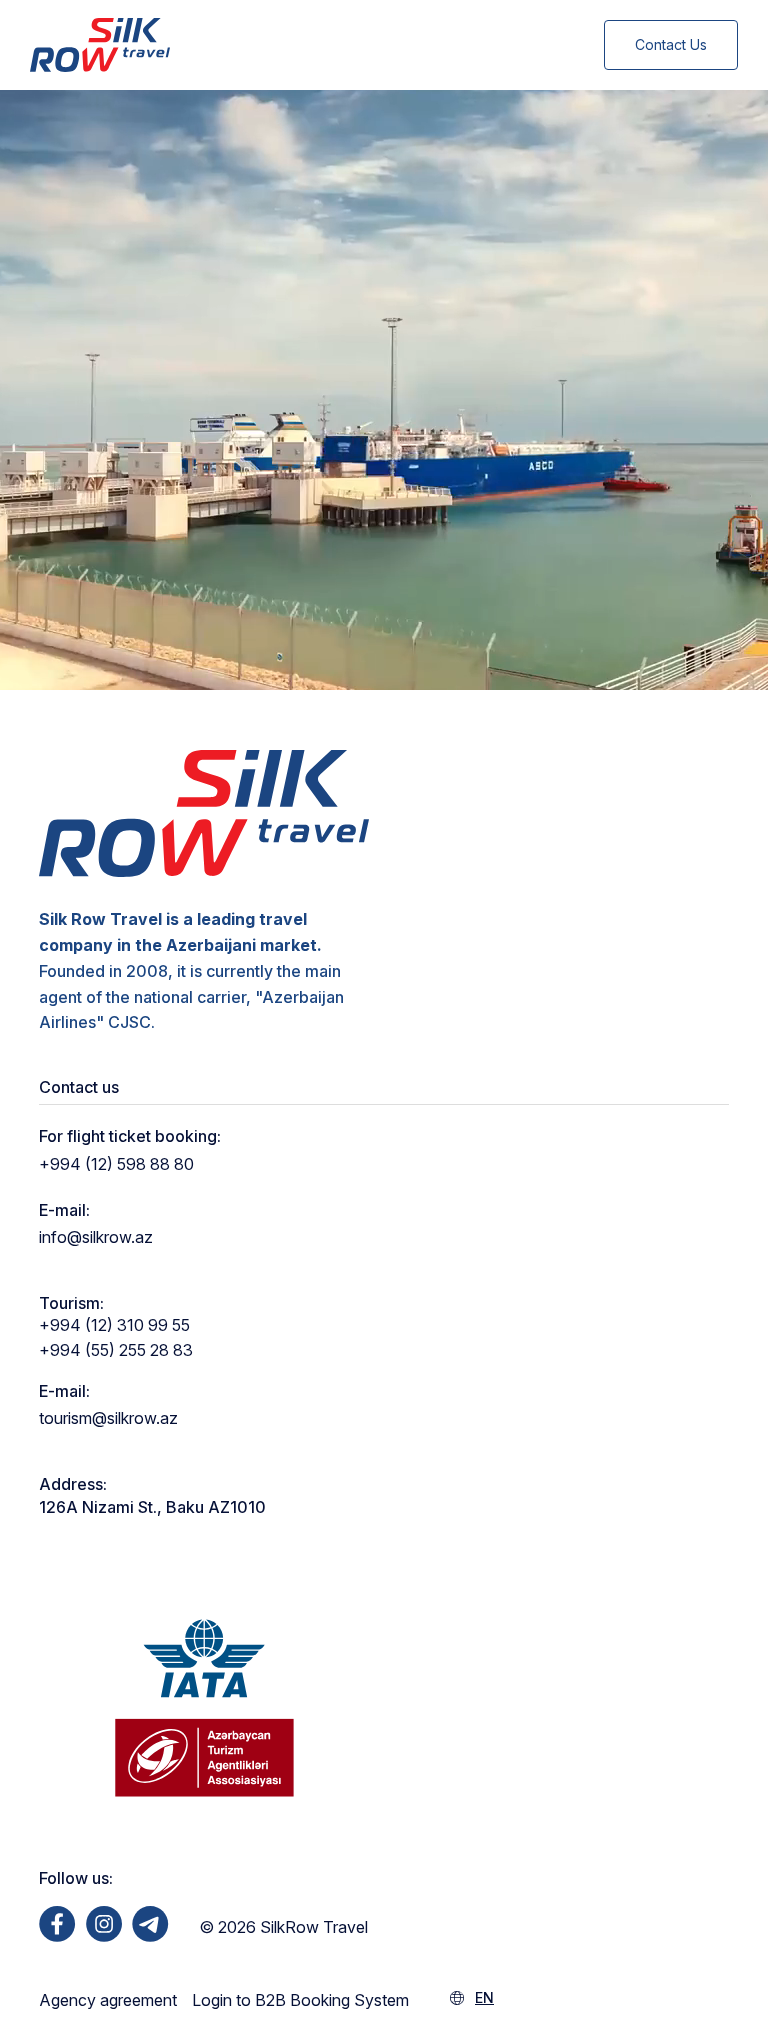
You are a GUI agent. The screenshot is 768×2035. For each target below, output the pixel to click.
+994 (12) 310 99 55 (114, 1325)
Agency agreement (108, 2000)
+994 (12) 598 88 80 (116, 1164)
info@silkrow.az (96, 1237)
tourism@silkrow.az (108, 1418)
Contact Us (671, 44)
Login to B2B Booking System (300, 2000)
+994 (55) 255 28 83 (116, 1350)
